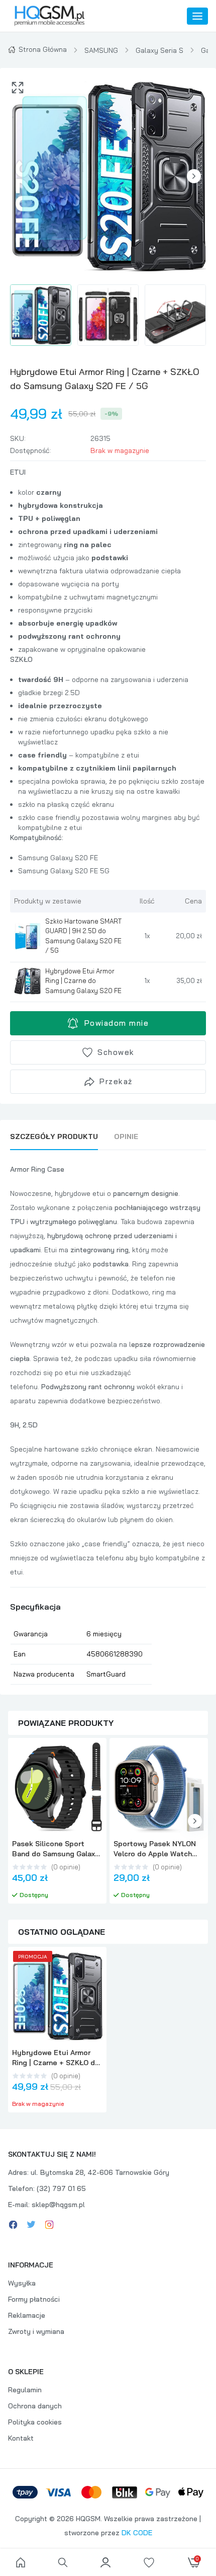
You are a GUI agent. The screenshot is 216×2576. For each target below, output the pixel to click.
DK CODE (137, 2533)
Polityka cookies (35, 2422)
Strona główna (43, 49)
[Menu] (197, 16)
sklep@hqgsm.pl (58, 2205)
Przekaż (116, 1081)
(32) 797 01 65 (61, 2188)
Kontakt (21, 2438)
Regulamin (25, 2390)
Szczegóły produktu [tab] (54, 1137)
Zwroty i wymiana (36, 2331)
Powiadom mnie (117, 1023)
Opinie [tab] (126, 1137)
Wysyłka (22, 2283)
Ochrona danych (35, 2406)
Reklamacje (27, 2315)
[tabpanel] (108, 1423)
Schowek (116, 1052)
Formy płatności (34, 2299)
